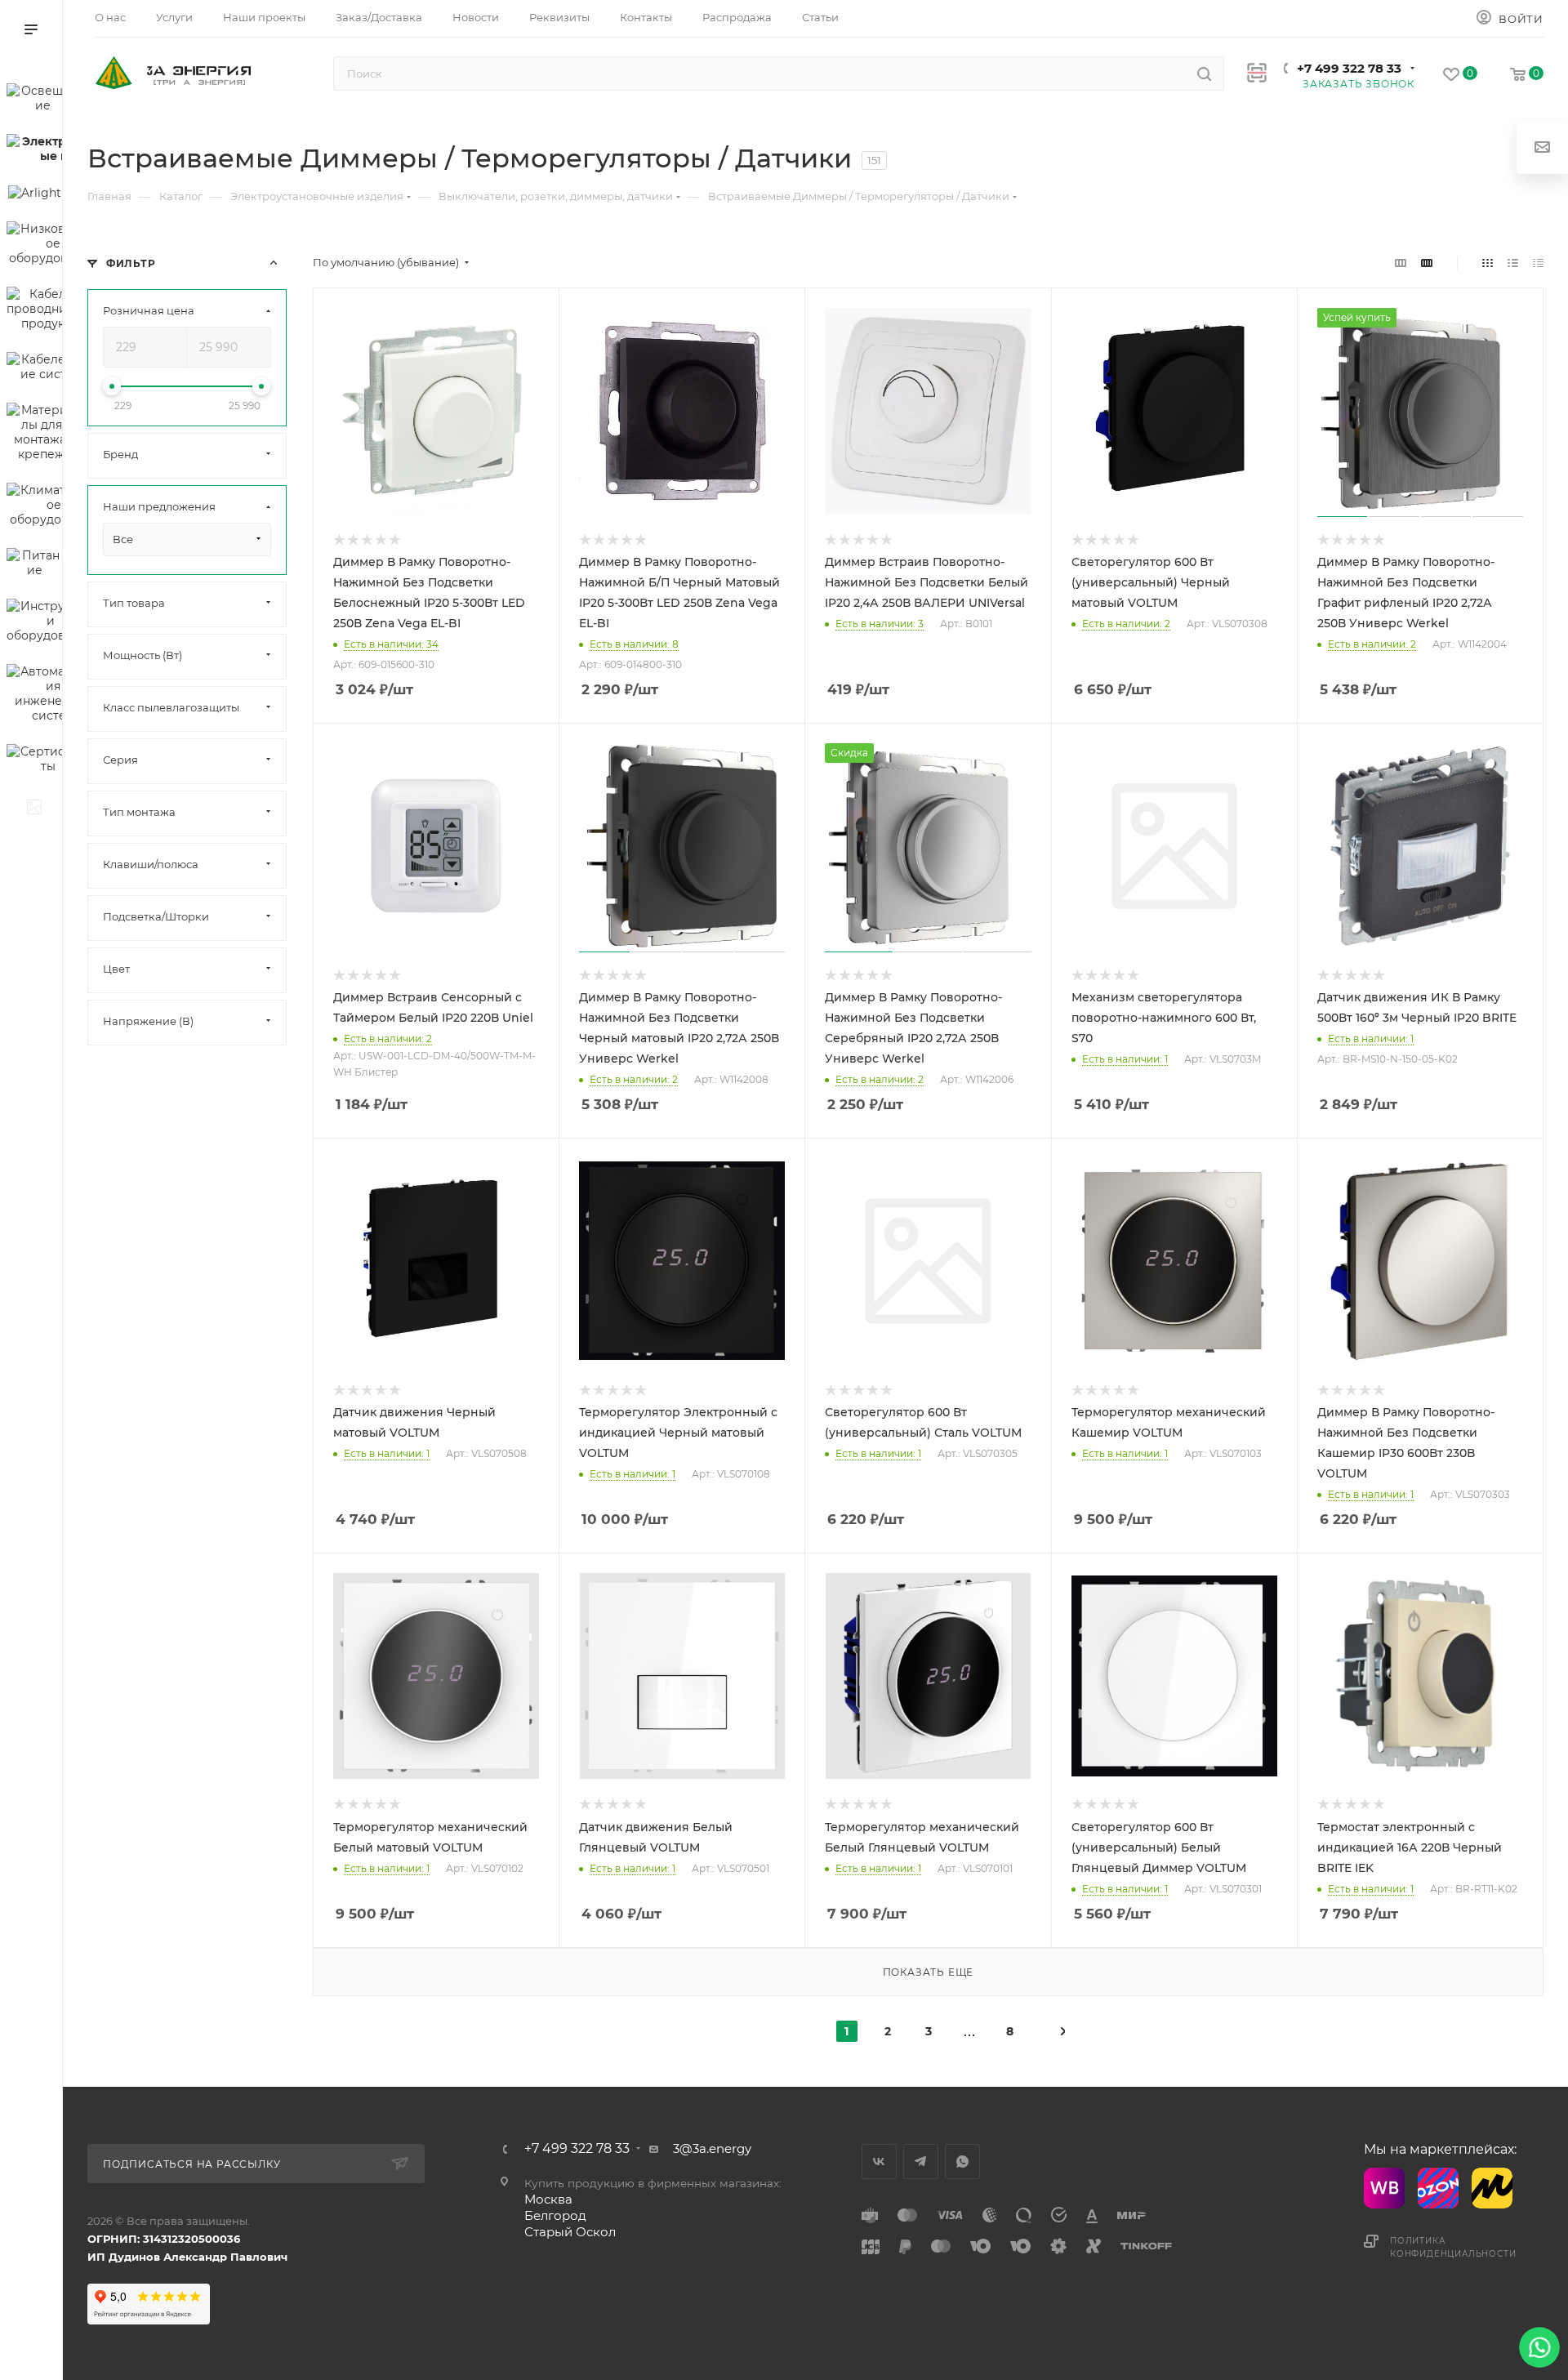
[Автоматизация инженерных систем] (34, 696)
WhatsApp (962, 2162)
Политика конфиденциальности (1453, 2247)
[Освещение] (34, 100)
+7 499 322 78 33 (1349, 68)
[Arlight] (34, 195)
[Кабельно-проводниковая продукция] (34, 311)
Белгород (555, 2215)
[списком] (1513, 263)
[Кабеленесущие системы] (34, 369)
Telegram (921, 2162)
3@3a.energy (712, 2148)
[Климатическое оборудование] (34, 507)
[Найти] (1204, 74)
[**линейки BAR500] (34, 809)
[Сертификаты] (34, 761)
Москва (548, 2199)
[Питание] (34, 565)
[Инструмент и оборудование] (34, 623)
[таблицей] (1538, 263)
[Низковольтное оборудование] (34, 246)
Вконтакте (879, 2162)
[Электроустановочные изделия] (34, 151)
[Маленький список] (1401, 263)
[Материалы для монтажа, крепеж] (34, 435)
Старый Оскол (570, 2232)
